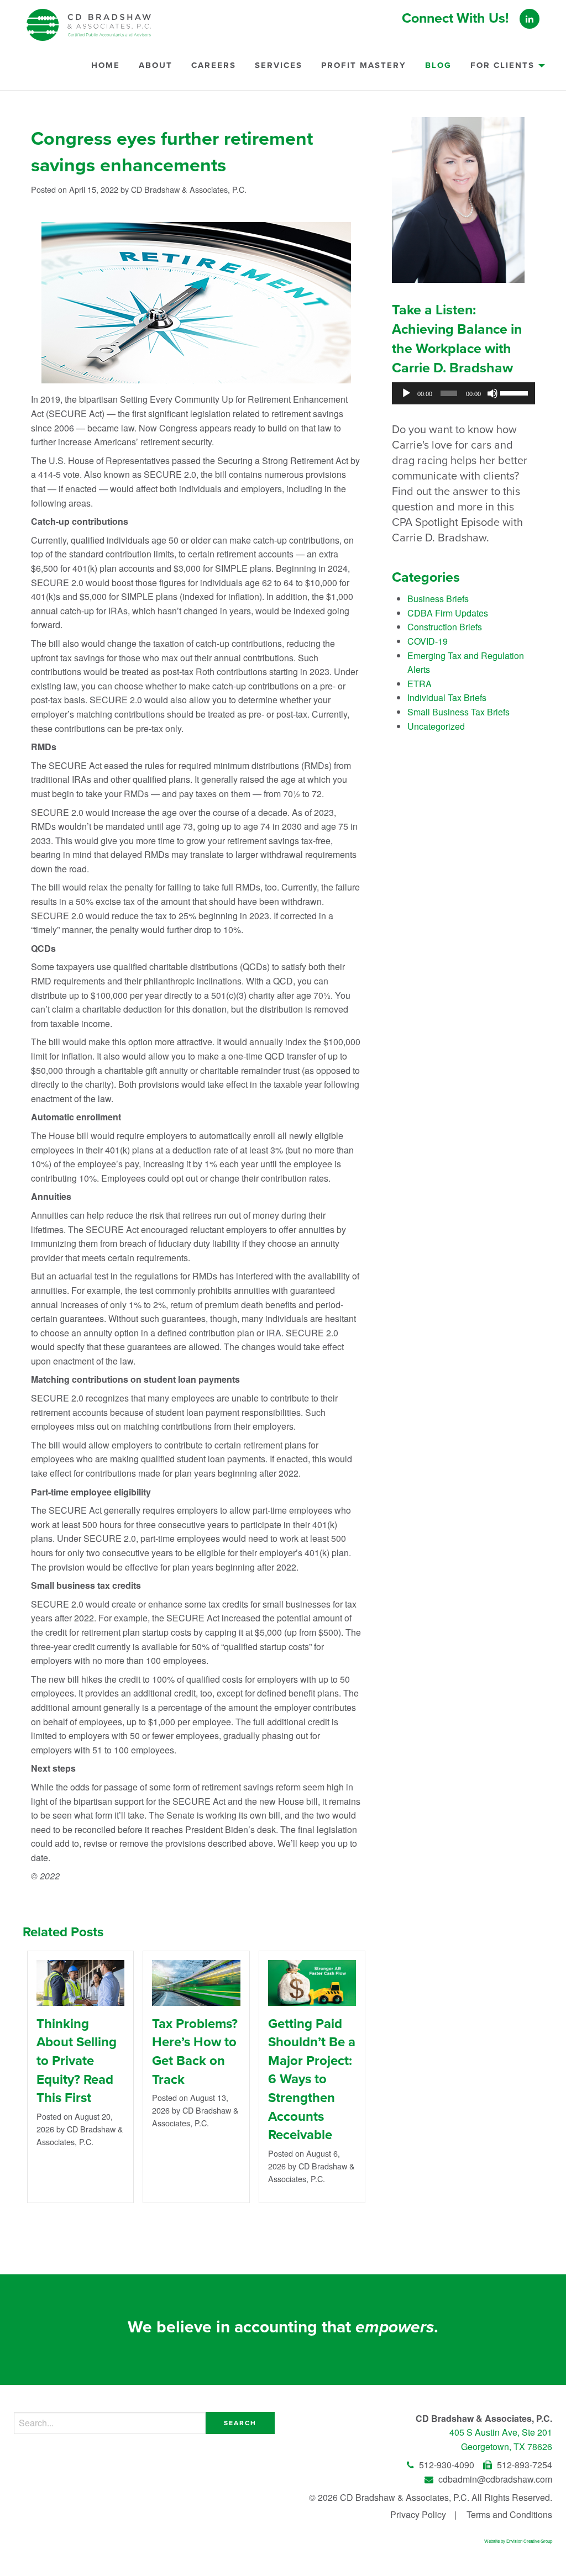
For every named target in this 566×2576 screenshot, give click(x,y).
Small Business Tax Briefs (458, 712)
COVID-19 (428, 641)
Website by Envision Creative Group (518, 2541)
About (156, 65)
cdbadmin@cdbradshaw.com (494, 2479)
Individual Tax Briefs (447, 697)
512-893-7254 (523, 2465)
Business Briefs (438, 599)
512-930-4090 (447, 2465)
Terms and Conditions (509, 2514)
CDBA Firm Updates (448, 613)
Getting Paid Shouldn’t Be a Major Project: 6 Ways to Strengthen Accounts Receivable (312, 2080)
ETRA (420, 684)
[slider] (515, 392)
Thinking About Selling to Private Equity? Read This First (77, 2061)
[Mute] (492, 393)
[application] (463, 393)
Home (106, 65)
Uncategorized (436, 726)
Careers (214, 65)
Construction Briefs (445, 627)
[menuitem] (106, 70)
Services (279, 65)
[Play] (406, 393)
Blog (438, 65)
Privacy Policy (418, 2514)
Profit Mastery (364, 65)
